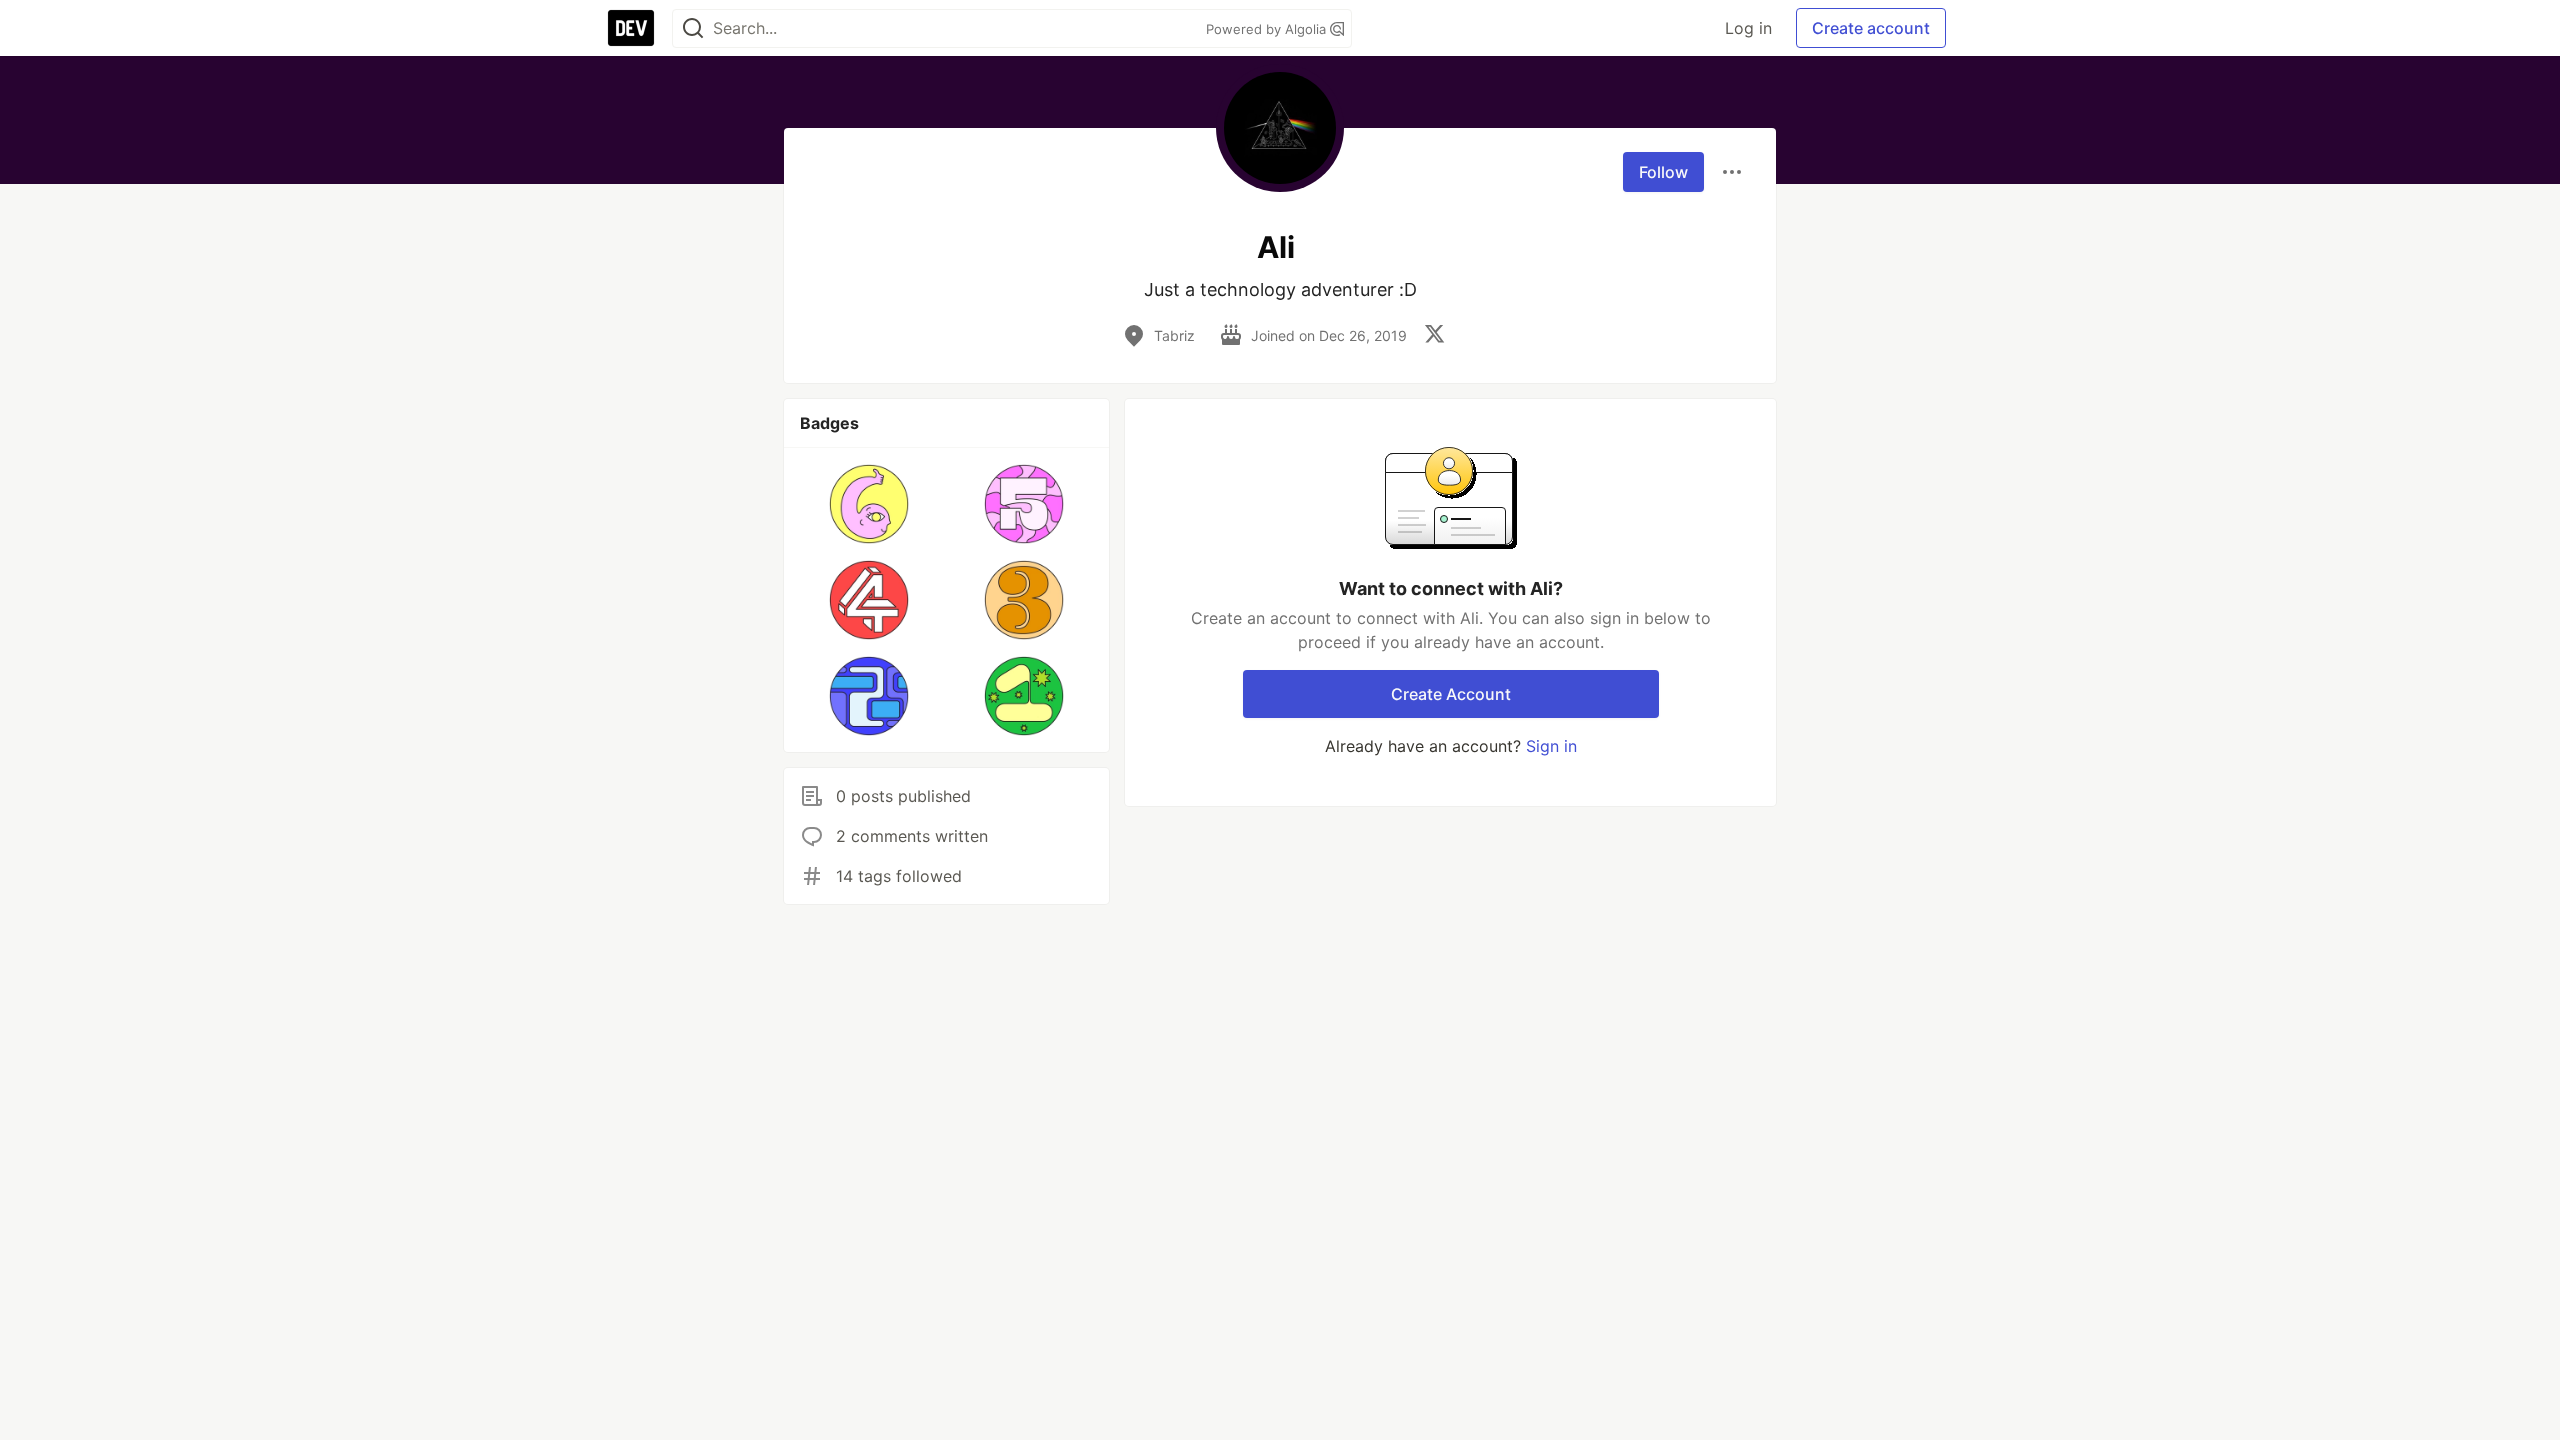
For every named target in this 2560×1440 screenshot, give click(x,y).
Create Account (1451, 694)
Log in (1748, 28)
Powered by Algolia (1268, 29)
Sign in (1551, 746)
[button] (869, 504)
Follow (1663, 172)
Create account (1871, 28)
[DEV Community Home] (631, 28)
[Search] (693, 28)
